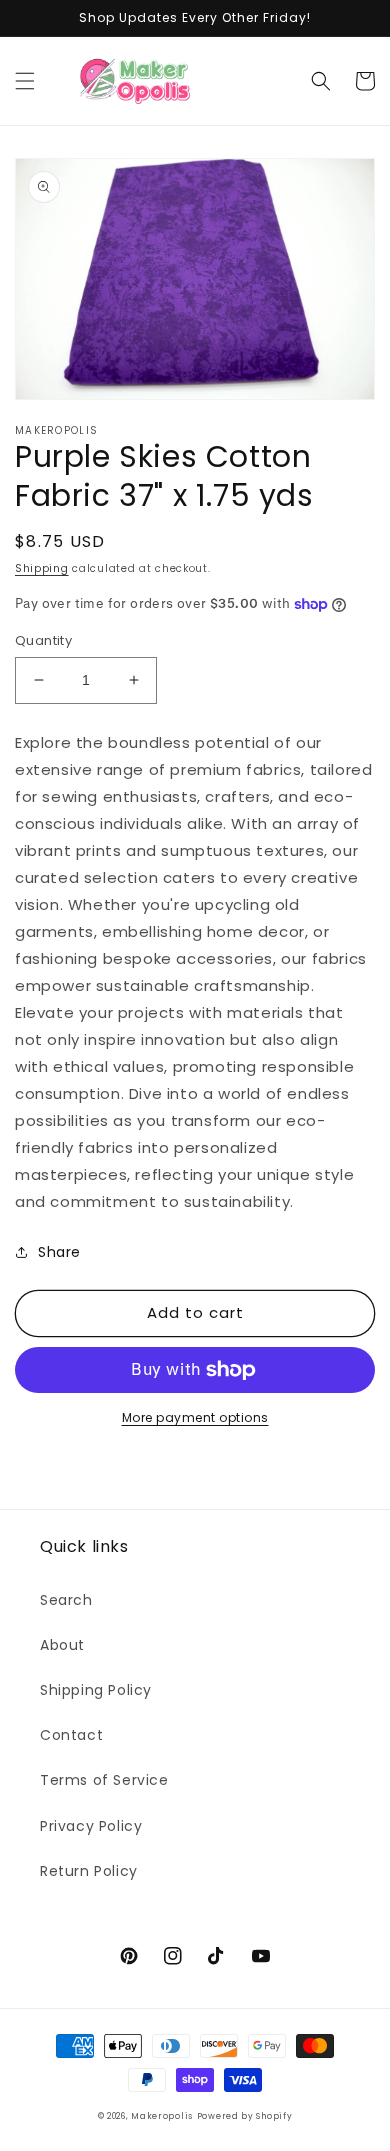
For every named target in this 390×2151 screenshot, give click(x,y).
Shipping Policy (96, 1690)
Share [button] (59, 1252)
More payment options (195, 1417)
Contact (71, 1735)
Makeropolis (162, 2116)
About (62, 1645)
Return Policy (89, 1871)
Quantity (43, 640)
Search (66, 1600)
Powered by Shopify (245, 2116)
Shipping (42, 568)
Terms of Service (104, 1780)
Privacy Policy (91, 1826)
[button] (25, 81)
